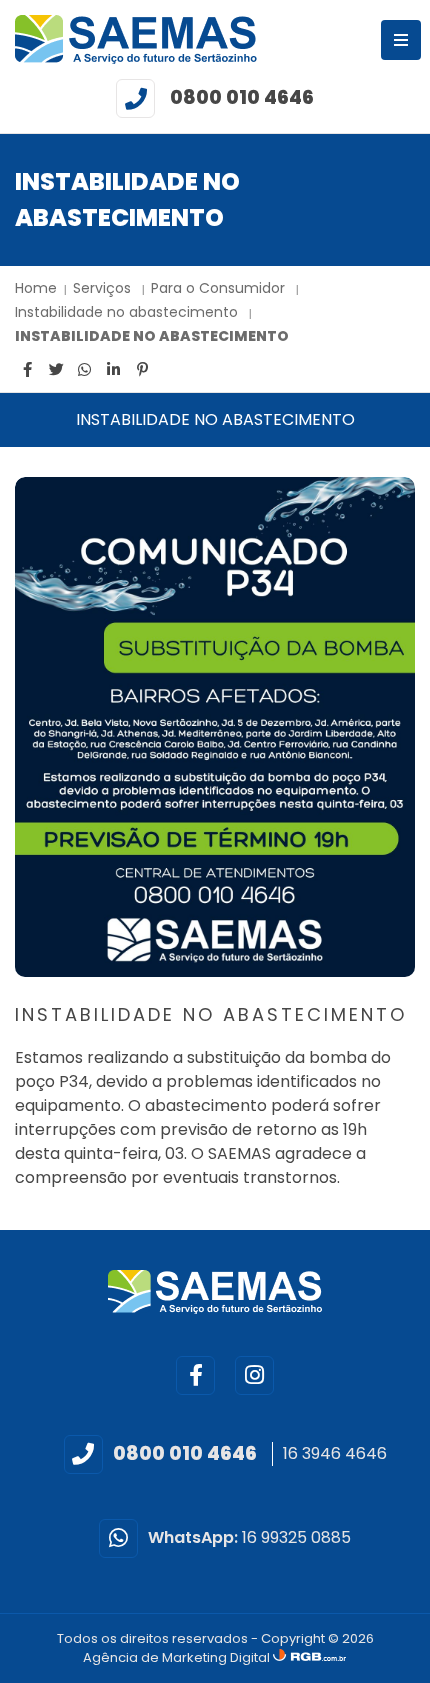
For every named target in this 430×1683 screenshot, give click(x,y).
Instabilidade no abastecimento (128, 312)
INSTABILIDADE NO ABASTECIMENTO (152, 336)
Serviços (104, 288)
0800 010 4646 (242, 97)
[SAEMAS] (136, 39)
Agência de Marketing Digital (178, 1657)
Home (36, 288)
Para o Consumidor (220, 288)
